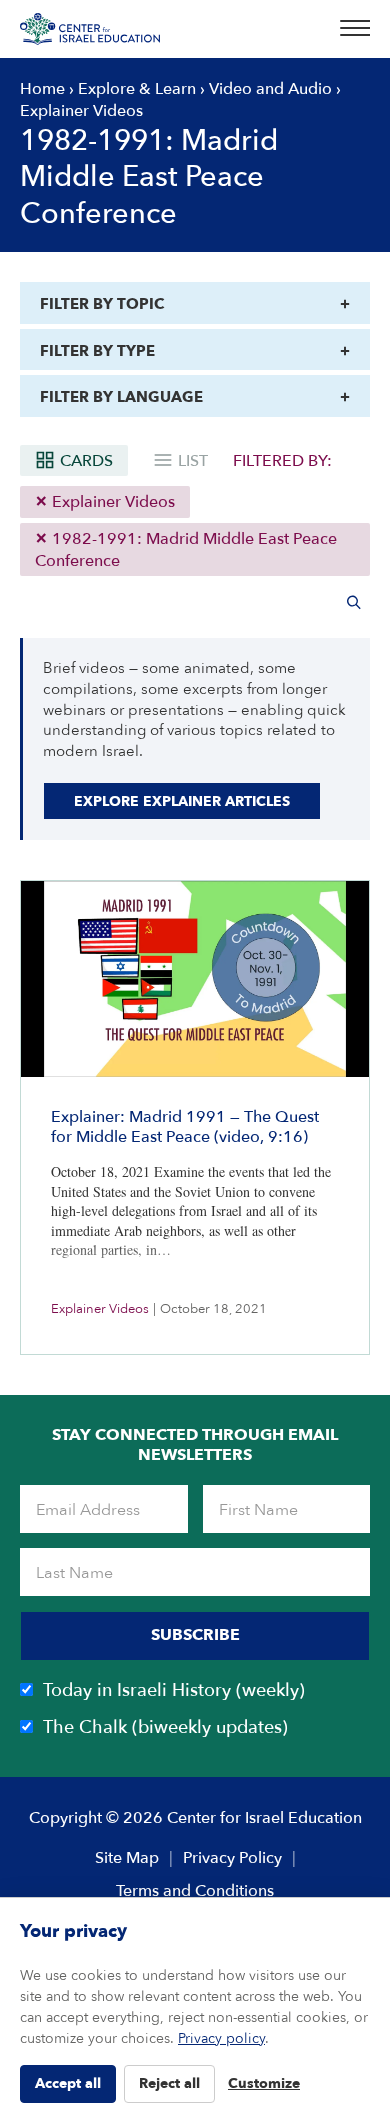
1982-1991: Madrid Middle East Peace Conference (186, 550)
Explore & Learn (137, 89)
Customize (264, 2083)
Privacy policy (221, 2038)
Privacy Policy (232, 1858)
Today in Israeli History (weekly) (174, 1690)
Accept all (68, 2083)
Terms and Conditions (195, 1891)
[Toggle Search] (354, 602)
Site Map (127, 1858)
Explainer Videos (111, 502)
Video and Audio (270, 89)
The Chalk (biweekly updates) (165, 1727)
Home (42, 89)
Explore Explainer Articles (182, 801)
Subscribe (195, 1635)
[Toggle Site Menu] (349, 29)
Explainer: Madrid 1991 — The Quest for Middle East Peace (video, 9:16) (185, 1127)
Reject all (169, 2083)
